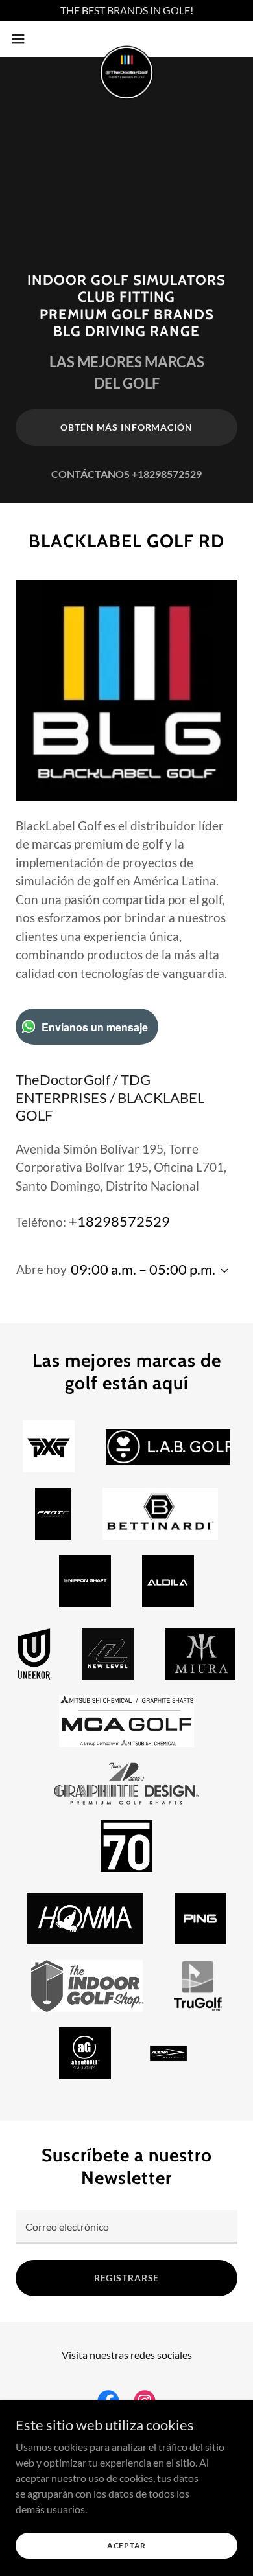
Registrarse (127, 2278)
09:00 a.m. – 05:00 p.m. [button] (143, 1269)
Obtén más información (126, 427)
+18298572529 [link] (167, 474)
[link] (126, 39)
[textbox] (126, 2227)
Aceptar (126, 2545)
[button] (23, 39)
